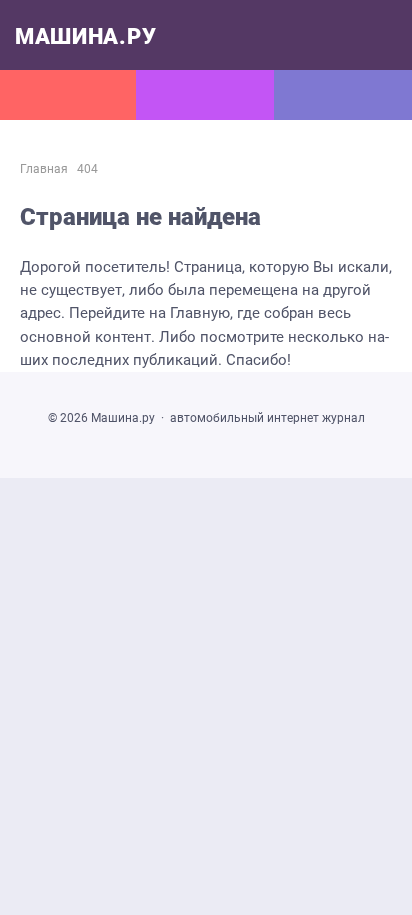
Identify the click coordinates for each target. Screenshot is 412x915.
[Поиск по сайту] (343, 95)
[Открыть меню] (69, 95)
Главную (200, 313)
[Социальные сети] (205, 95)
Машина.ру (85, 36)
